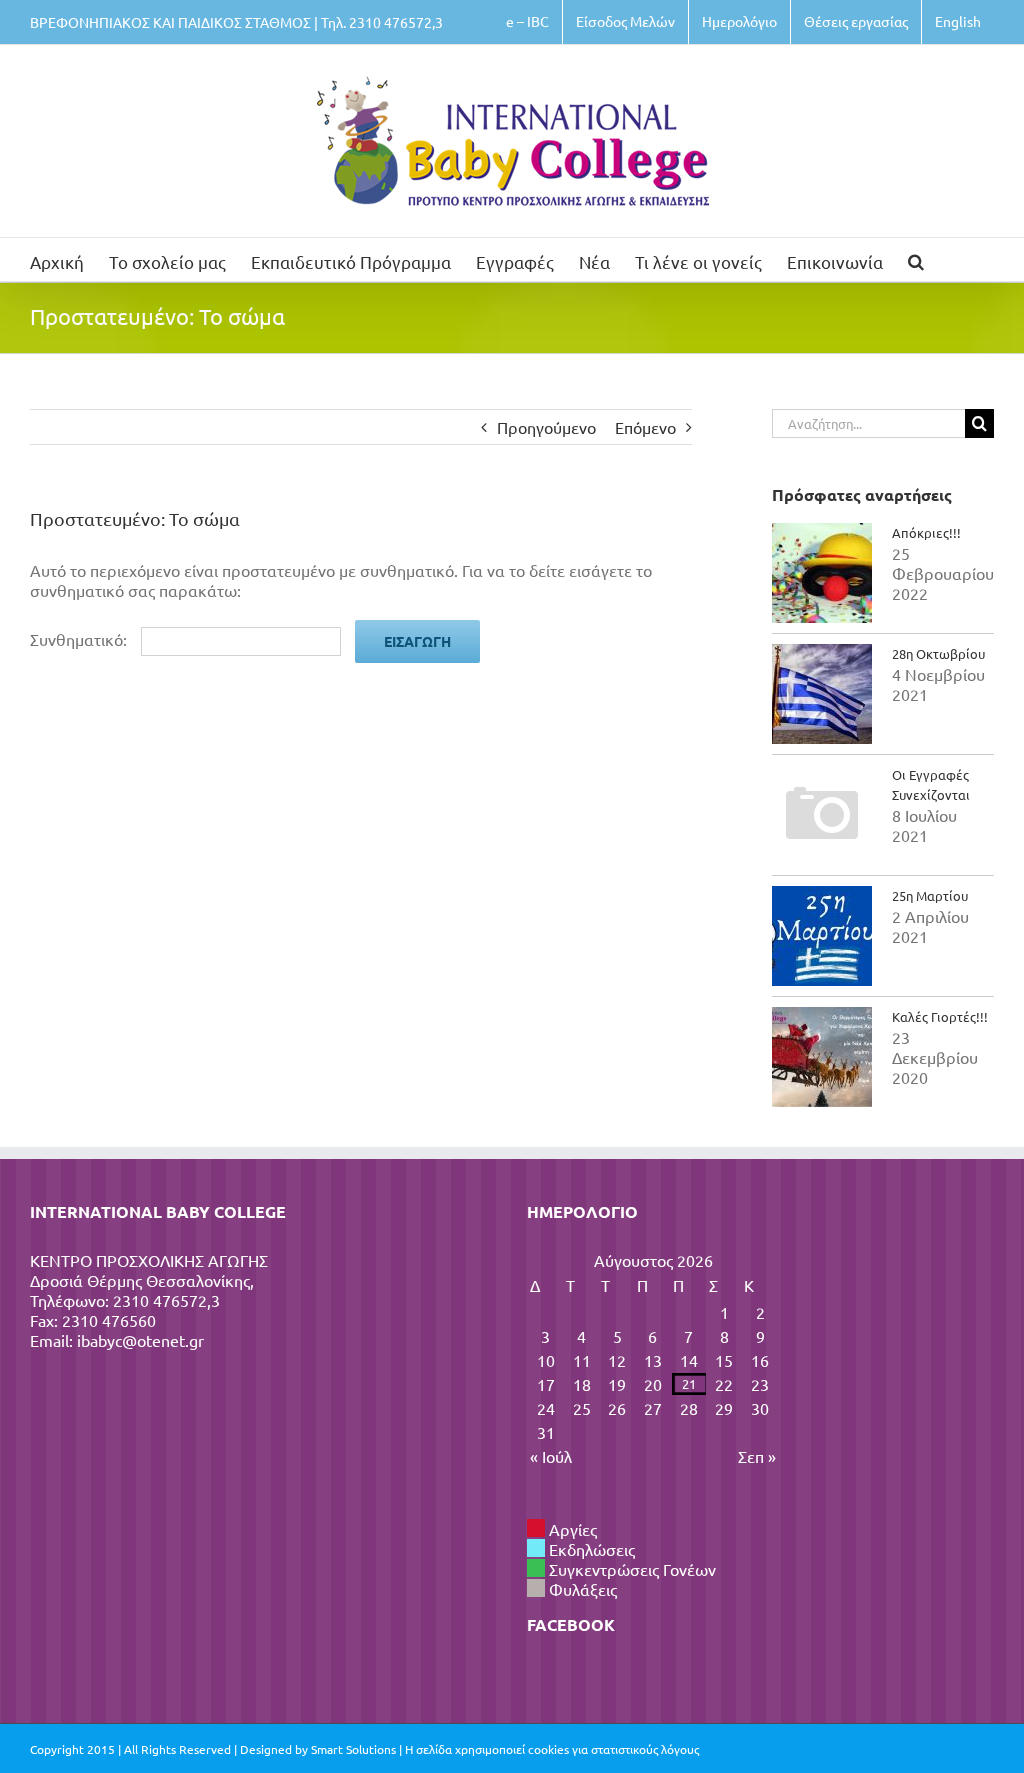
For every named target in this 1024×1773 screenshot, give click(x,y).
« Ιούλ (551, 1456)
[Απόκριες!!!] (822, 573)
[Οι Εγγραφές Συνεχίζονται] (822, 815)
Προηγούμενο (546, 427)
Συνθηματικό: (80, 639)
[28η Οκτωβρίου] (822, 694)
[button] (916, 259)
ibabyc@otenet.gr (140, 1340)
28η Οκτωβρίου (938, 653)
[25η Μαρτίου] (822, 936)
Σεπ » (757, 1456)
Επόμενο (645, 427)
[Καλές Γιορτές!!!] (822, 1057)
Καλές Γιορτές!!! (940, 1016)
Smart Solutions (353, 1749)
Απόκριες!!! (926, 532)
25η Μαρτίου (930, 895)
